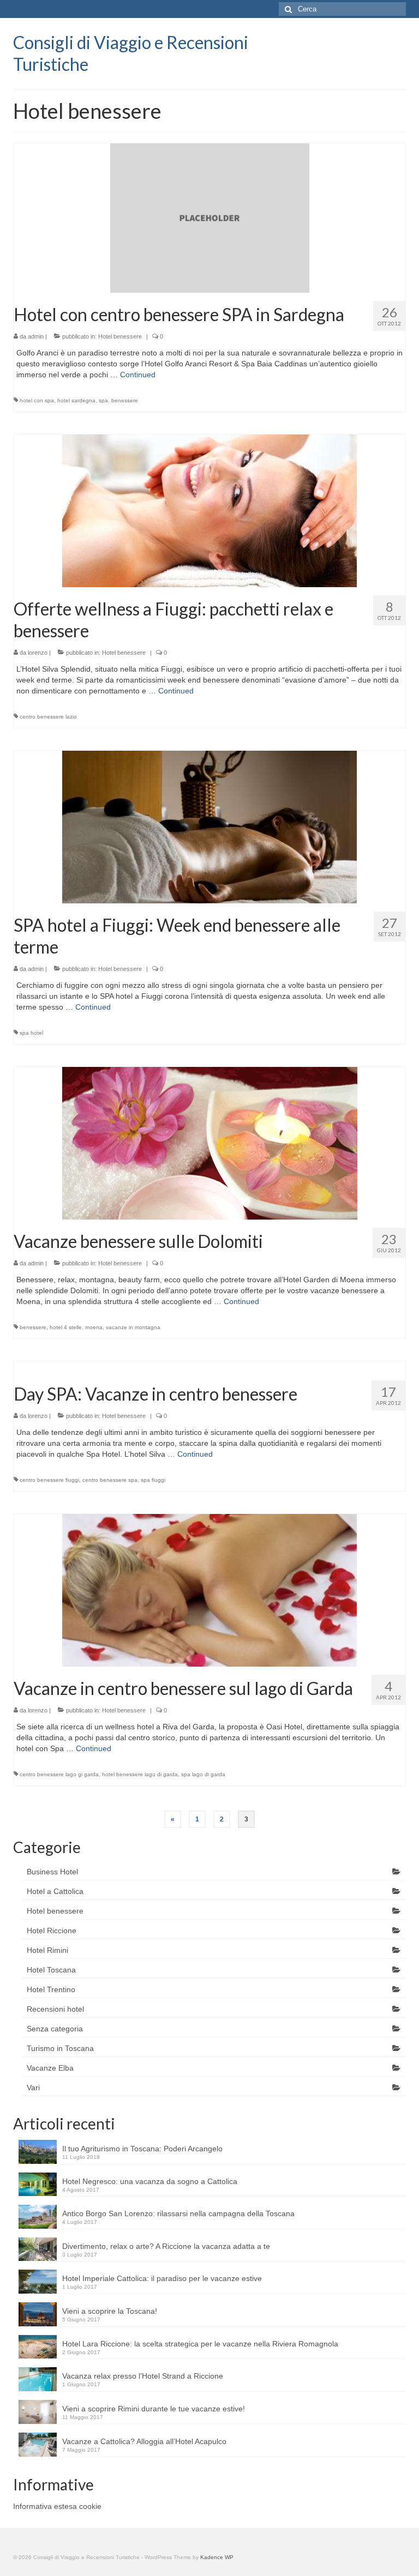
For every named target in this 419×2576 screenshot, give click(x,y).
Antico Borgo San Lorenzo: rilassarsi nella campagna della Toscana (178, 2213)
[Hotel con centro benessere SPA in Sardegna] (210, 218)
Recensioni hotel (55, 2009)
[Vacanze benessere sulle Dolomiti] (210, 1142)
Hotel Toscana (51, 1970)
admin (36, 336)
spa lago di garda (203, 1774)
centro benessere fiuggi (49, 1480)
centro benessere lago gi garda (59, 1774)
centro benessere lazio (48, 717)
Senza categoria (55, 2029)
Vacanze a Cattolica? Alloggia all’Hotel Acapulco (144, 2441)
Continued (138, 375)
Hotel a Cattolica (55, 1891)
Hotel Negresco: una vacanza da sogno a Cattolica (150, 2181)
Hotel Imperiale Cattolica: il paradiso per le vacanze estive (162, 2278)
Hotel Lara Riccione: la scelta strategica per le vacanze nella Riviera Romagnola (200, 2344)
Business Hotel (52, 1872)
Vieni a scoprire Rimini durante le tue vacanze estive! (154, 2409)
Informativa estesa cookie (57, 2506)
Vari (33, 2088)
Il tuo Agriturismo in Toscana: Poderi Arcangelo (142, 2149)
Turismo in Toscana (60, 2048)
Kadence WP (217, 2557)
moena (94, 1327)
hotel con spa (37, 400)
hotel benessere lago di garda (140, 1774)
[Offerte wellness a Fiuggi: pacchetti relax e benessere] (209, 510)
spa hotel (31, 1033)
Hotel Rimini (47, 1950)
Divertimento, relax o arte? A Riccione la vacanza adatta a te (166, 2246)
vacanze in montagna (133, 1327)
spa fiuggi (153, 1480)
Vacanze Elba (50, 2068)
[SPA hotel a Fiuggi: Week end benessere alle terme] (209, 826)
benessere (33, 1327)
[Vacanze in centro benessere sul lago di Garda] (209, 1589)
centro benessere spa (110, 1480)
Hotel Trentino (51, 1989)
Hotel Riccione (52, 1931)
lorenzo (38, 653)
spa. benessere (118, 400)
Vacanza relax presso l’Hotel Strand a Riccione (143, 2376)
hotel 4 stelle (66, 1327)
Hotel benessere (120, 336)
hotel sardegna (76, 400)
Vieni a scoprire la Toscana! (110, 2311)
